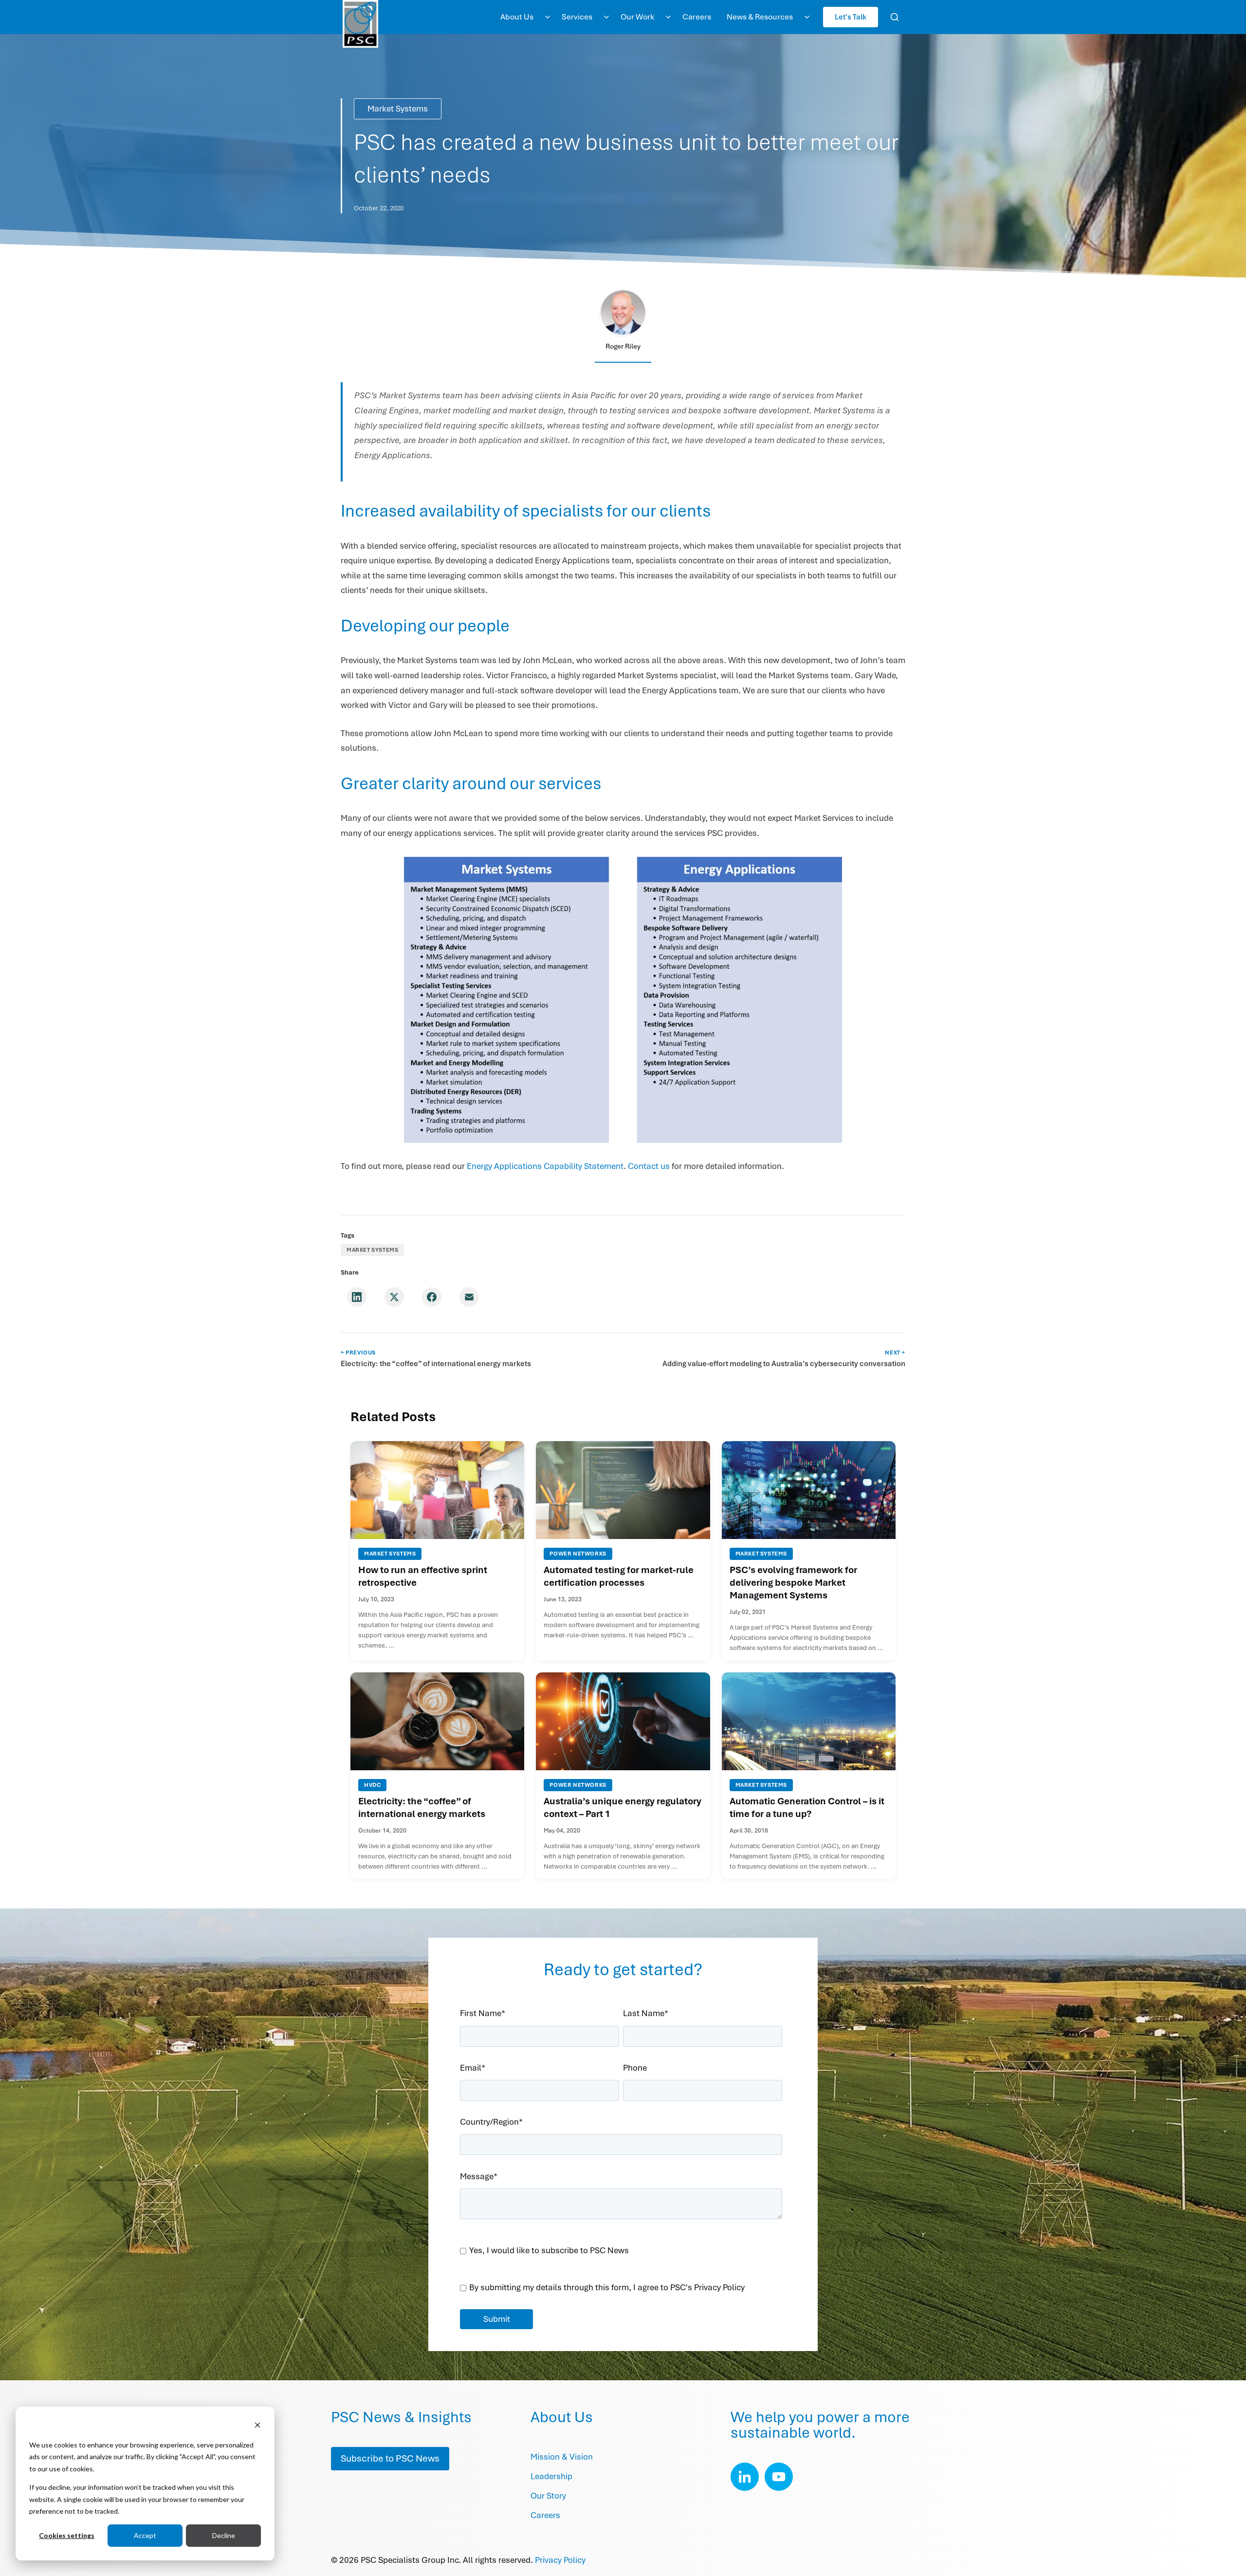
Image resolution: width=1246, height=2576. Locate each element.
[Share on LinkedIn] (357, 1297)
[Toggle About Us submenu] (548, 17)
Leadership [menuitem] (551, 2476)
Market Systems (398, 109)
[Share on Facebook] (432, 1297)
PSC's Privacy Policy (707, 2288)
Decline (224, 2535)
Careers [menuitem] (697, 17)
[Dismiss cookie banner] (257, 2426)
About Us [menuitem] (517, 17)
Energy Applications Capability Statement (545, 1166)
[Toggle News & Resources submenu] (807, 17)
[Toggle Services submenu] (606, 17)
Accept (145, 2535)
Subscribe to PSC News (390, 2458)
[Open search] (895, 17)
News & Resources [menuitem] (760, 17)
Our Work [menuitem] (637, 17)
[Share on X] (394, 1297)
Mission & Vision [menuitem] (562, 2457)
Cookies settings (67, 2535)
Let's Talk (851, 17)
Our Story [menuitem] (548, 2496)
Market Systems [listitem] (372, 1250)
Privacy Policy (560, 2560)
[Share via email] (469, 1297)
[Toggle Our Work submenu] (668, 17)
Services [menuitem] (577, 17)
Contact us (649, 1166)
